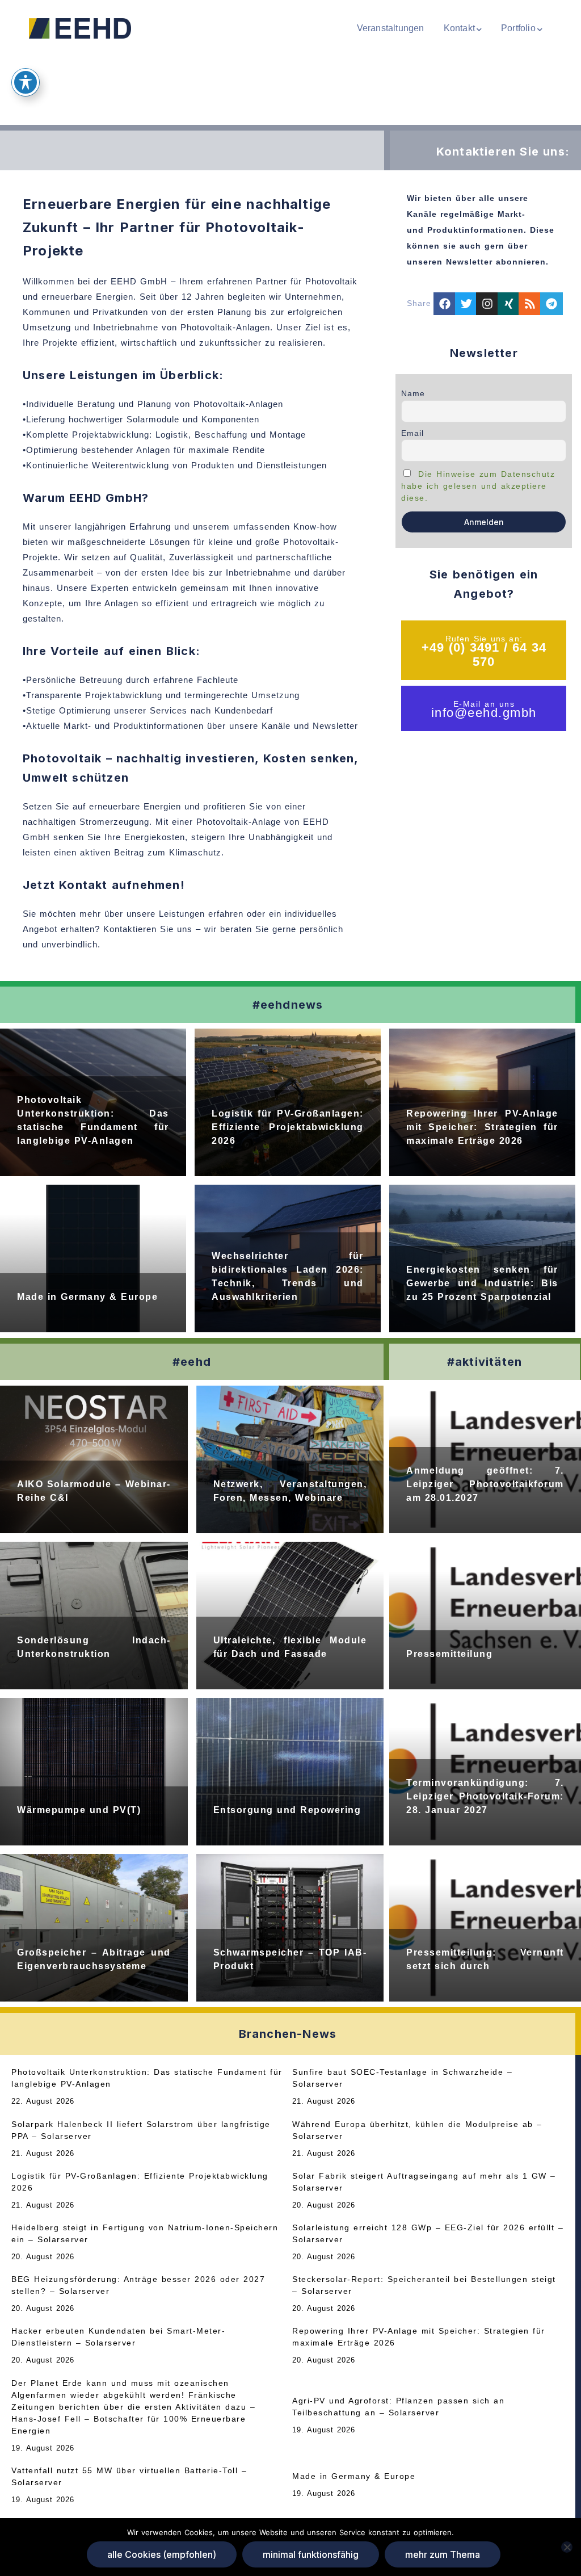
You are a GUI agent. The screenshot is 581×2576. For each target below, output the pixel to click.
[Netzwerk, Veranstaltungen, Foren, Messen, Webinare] (290, 1459)
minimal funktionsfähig (311, 2554)
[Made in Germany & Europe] (93, 1258)
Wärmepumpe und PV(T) (79, 1810)
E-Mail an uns (484, 704)
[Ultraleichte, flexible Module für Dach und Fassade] (290, 1616)
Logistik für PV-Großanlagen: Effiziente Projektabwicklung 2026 (288, 1127)
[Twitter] (466, 304)
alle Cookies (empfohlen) (162, 2554)
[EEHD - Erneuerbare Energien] (80, 28)
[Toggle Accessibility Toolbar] (26, 82)
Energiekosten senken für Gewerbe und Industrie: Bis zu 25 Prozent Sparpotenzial (482, 1283)
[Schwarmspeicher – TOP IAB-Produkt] (290, 1928)
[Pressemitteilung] (485, 1616)
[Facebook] (445, 304)
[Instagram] (487, 304)
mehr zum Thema (443, 2554)
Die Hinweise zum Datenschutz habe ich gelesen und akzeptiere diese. (478, 486)
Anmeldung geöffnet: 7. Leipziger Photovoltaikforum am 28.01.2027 (485, 1484)
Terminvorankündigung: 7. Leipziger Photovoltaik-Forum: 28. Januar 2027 (485, 1796)
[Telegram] (551, 304)
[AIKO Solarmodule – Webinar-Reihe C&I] (94, 1459)
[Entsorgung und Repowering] (290, 1772)
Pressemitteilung (449, 1654)
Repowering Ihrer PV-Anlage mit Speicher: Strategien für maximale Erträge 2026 (482, 1127)
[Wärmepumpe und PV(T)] (94, 1772)
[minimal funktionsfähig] (567, 2547)
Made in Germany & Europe (87, 1297)
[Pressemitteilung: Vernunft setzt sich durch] (485, 1928)
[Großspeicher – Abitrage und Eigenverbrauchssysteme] (94, 1928)
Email (412, 433)
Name (413, 393)
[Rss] (530, 304)
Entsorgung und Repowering (287, 1810)
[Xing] (509, 304)
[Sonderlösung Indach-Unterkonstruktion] (94, 1616)
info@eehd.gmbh (484, 713)
